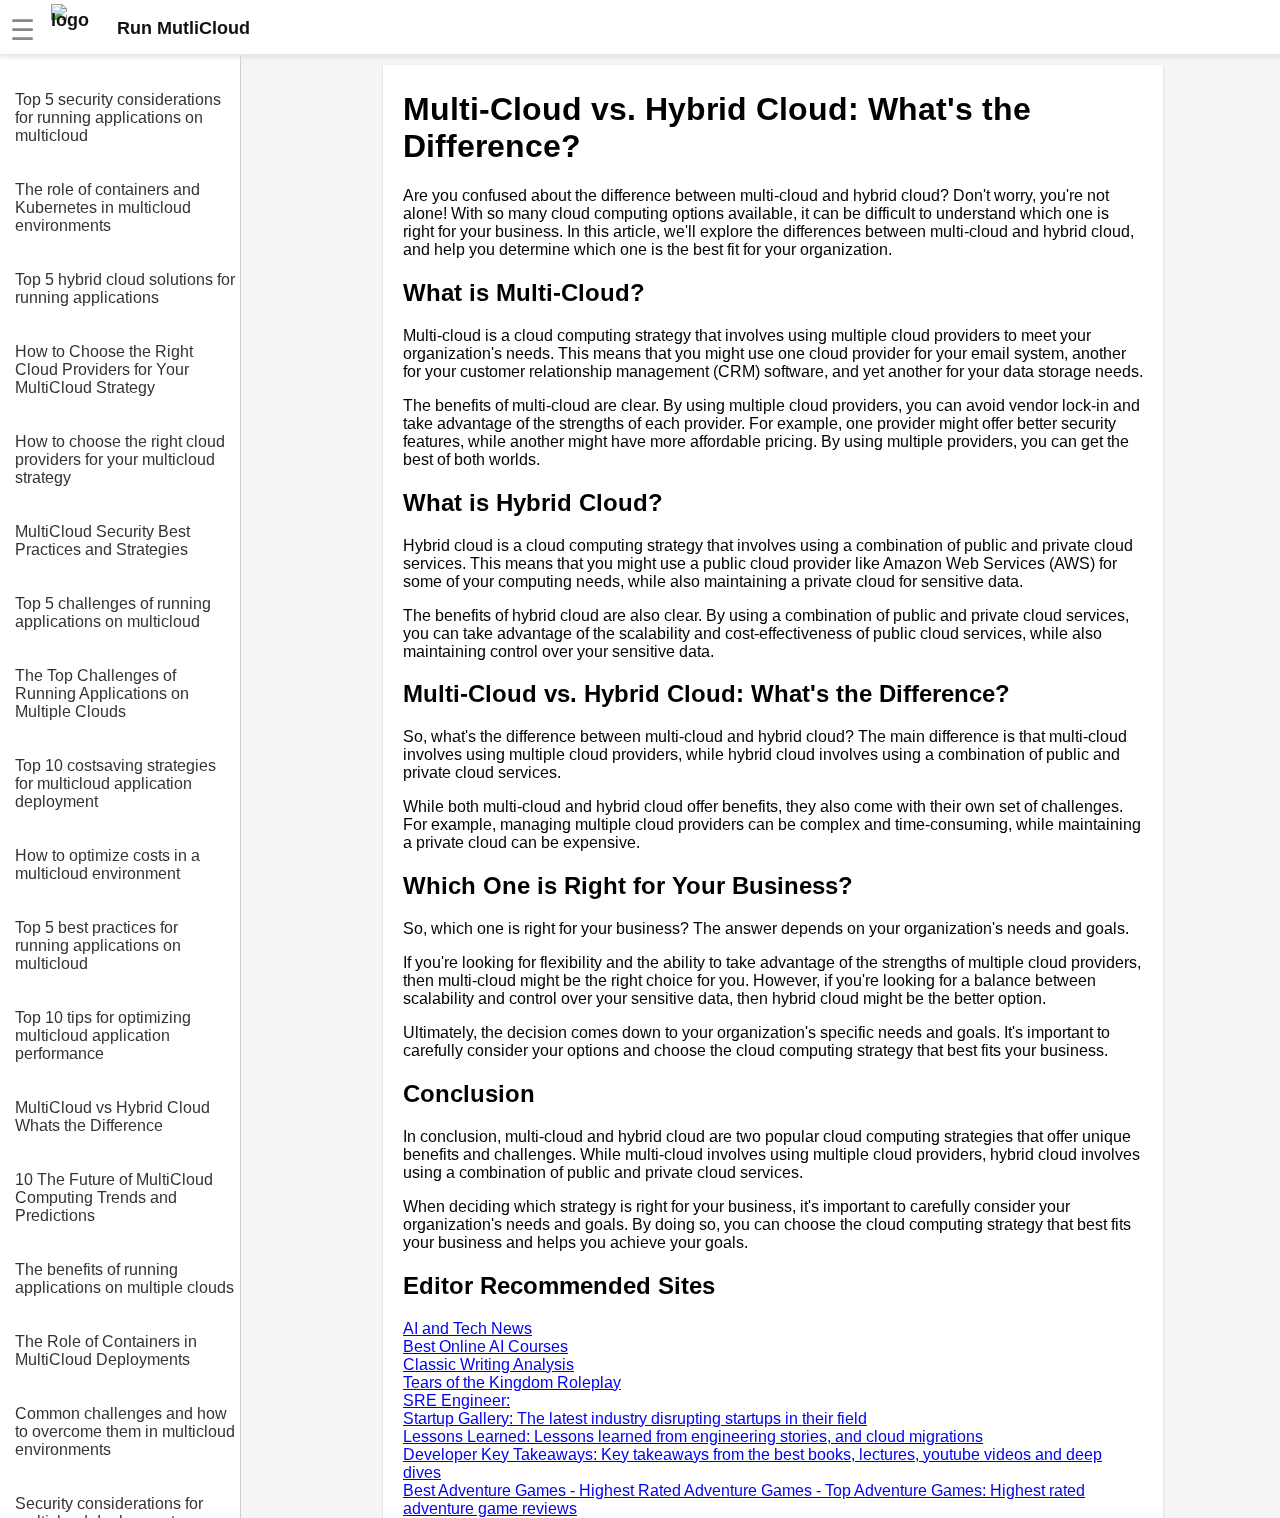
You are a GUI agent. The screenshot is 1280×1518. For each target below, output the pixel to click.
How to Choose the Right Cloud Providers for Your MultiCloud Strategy (104, 369)
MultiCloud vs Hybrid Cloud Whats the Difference (112, 1116)
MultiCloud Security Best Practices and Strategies (102, 540)
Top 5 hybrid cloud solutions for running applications (125, 288)
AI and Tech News (467, 1328)
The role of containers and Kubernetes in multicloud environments (107, 207)
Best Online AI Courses (485, 1346)
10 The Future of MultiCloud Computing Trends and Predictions (114, 1197)
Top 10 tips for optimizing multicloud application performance (103, 1035)
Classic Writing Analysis (488, 1364)
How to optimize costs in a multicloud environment (107, 864)
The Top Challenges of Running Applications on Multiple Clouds (102, 693)
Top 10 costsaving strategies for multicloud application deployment (115, 783)
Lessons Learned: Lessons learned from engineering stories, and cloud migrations (693, 1436)
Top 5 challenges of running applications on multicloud (113, 612)
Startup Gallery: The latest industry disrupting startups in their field (635, 1418)
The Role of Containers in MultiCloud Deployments (106, 1350)
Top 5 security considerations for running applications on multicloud (118, 117)
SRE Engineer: (456, 1400)
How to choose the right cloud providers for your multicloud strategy (120, 459)
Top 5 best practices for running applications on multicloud (98, 945)
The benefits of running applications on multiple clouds (124, 1278)
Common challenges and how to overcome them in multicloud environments (125, 1431)
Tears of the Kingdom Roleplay (512, 1382)
